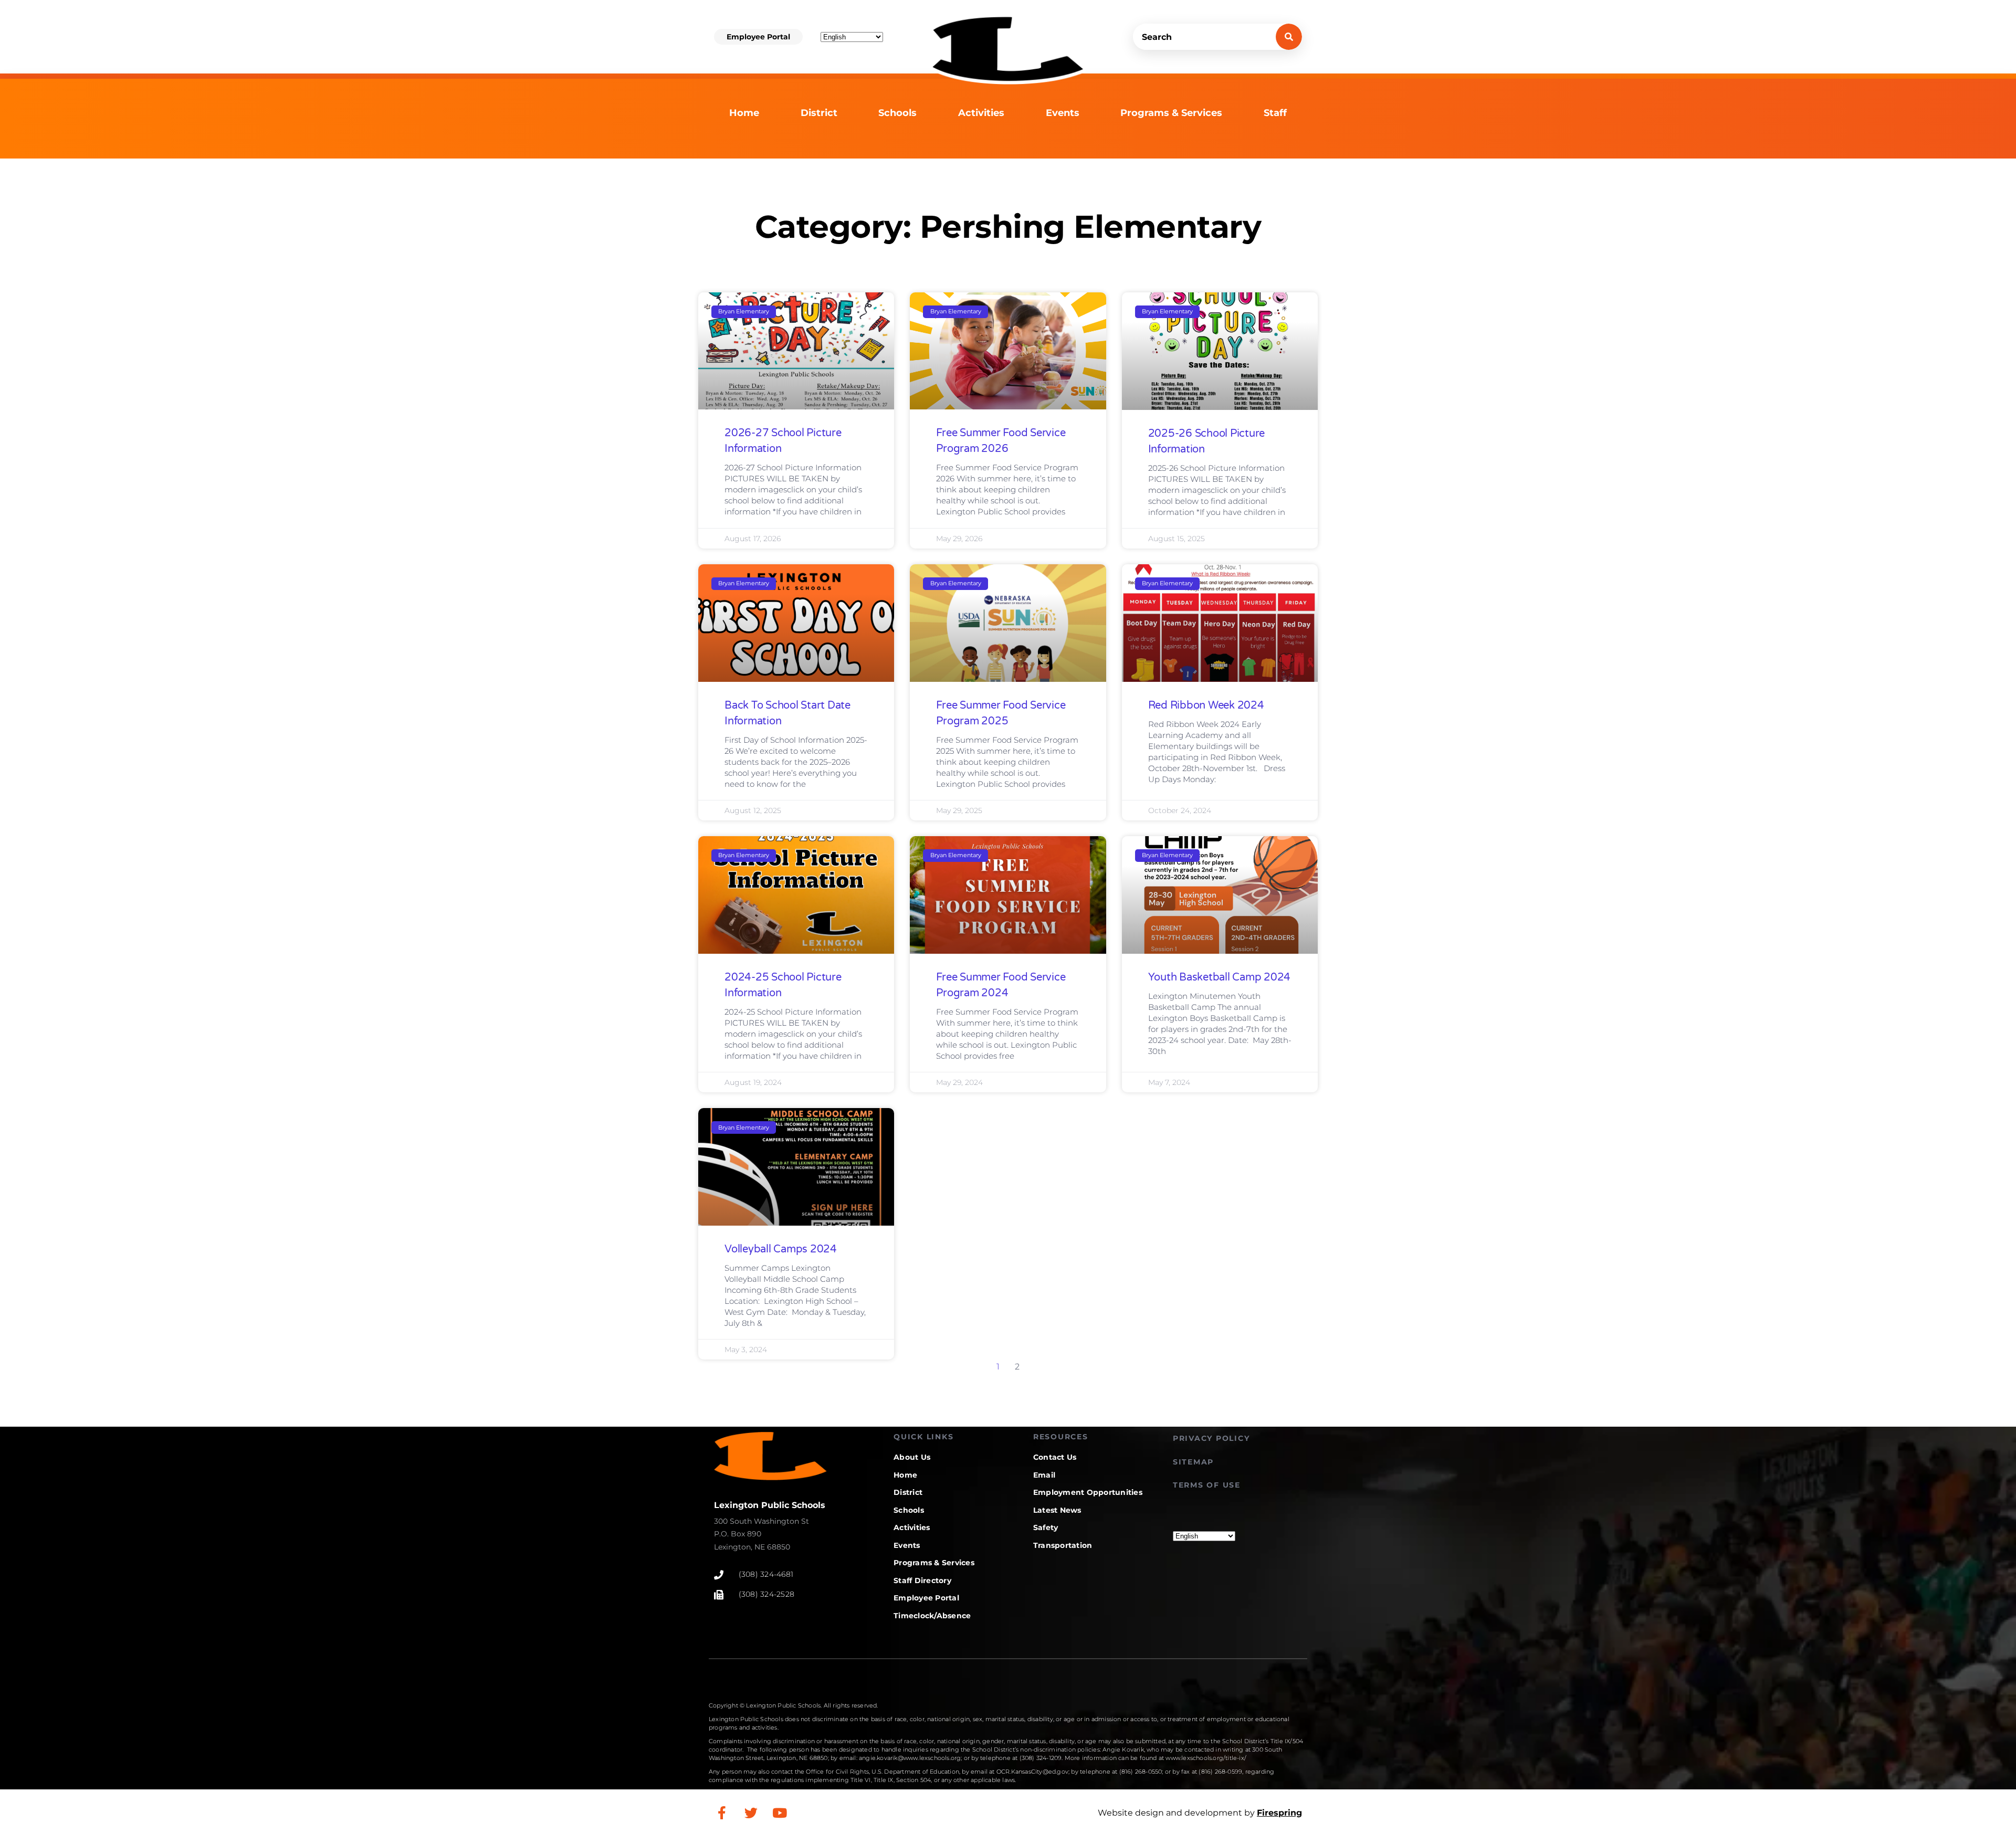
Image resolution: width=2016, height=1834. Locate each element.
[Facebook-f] (722, 1813)
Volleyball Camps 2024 (781, 1249)
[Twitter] (751, 1813)
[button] (758, 37)
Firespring (1279, 1813)
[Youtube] (780, 1813)
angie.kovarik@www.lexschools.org (910, 1758)
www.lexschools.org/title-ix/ (1206, 1758)
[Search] (1289, 37)
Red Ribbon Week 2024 (1206, 705)
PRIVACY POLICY (1211, 1438)
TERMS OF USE (1207, 1485)
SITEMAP (1193, 1462)
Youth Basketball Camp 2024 (1220, 977)
